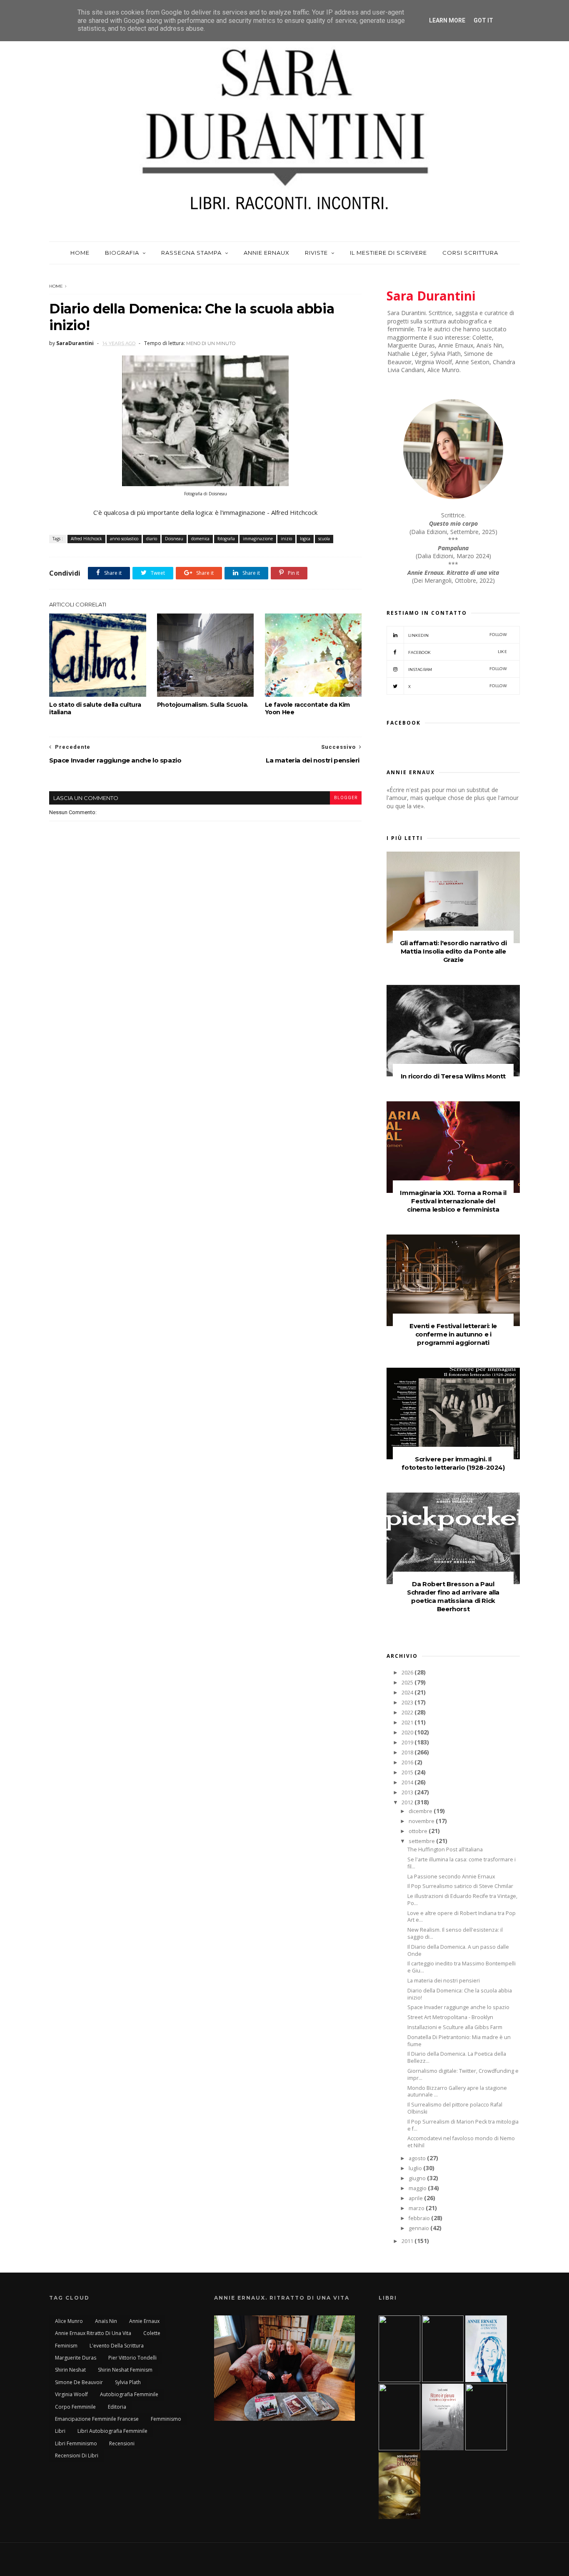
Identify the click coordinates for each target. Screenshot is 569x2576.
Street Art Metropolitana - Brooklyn (450, 2017)
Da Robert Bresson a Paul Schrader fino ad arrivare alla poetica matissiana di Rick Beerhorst (453, 1596)
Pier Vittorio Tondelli (132, 2358)
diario (152, 539)
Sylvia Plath (128, 2382)
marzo (417, 2208)
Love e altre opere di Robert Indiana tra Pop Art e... (462, 1917)
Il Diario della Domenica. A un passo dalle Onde (458, 1950)
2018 (408, 1753)
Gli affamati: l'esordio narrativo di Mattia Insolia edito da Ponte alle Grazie (453, 951)
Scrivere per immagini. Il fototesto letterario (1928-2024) (453, 1463)
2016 (408, 1762)
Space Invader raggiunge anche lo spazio (458, 2007)
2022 (408, 1713)
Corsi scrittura (470, 253)
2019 (408, 1743)
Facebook (458, 652)
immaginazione (258, 539)
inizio (286, 539)
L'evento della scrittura (117, 2346)
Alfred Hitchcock (86, 539)
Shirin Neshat (70, 2370)
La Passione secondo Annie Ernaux (451, 1877)
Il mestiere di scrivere (388, 253)
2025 (408, 1683)
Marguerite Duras (76, 2358)
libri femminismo (76, 2443)
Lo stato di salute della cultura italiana (95, 708)
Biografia (122, 253)
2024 (408, 1693)
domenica (200, 539)
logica (305, 539)
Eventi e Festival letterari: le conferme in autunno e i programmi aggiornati (453, 1334)
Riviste (316, 253)
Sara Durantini (431, 296)
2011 (408, 2241)
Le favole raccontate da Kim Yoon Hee (307, 708)
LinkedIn (458, 635)
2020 (408, 1733)
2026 (408, 1673)
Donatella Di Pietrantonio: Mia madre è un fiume (459, 2041)
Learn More (447, 20)
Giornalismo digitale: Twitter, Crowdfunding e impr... (463, 2074)
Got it (483, 20)
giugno (418, 2178)
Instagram (458, 669)
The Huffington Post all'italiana (445, 1849)
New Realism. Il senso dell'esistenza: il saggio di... (455, 1933)
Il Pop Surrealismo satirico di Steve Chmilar (460, 1886)
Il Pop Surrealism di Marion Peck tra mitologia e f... (463, 2125)
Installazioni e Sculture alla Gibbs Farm (455, 2027)
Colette (152, 2333)
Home (80, 253)
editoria (117, 2407)
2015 (408, 1772)
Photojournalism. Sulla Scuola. (203, 705)
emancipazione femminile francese (97, 2419)
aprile (416, 2198)
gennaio (419, 2228)
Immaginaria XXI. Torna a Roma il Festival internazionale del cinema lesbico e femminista (453, 1201)
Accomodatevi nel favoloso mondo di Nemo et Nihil (461, 2142)
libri (60, 2431)
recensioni (122, 2443)
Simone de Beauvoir (79, 2382)
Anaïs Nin (106, 2321)
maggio (418, 2188)
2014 (408, 1782)
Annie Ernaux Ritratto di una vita (93, 2333)
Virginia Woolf (71, 2394)
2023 (408, 1703)
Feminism (66, 2346)
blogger (346, 798)
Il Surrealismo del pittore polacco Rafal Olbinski (455, 2108)
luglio (416, 2168)
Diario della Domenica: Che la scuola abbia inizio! (460, 1994)
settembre (422, 1841)
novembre (422, 1821)
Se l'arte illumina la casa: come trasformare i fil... (462, 1863)
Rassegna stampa (191, 253)
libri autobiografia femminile (112, 2431)
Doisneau (174, 539)
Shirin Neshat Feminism (125, 2370)
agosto (418, 2158)
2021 (408, 1723)
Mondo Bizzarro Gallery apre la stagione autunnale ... (457, 2092)
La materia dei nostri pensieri (444, 1981)
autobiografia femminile (129, 2394)
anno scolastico (124, 539)
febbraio (420, 2218)
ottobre (419, 1831)
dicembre (421, 1811)
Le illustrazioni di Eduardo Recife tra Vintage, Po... (462, 1900)
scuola (324, 539)
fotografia (226, 539)
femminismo (166, 2419)
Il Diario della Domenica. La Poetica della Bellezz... (457, 2057)
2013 (408, 1792)
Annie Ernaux (267, 253)
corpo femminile (75, 2407)
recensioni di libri (77, 2456)
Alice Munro (69, 2321)
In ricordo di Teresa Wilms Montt (453, 1076)
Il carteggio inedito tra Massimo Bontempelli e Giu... (462, 1967)
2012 (408, 1802)
